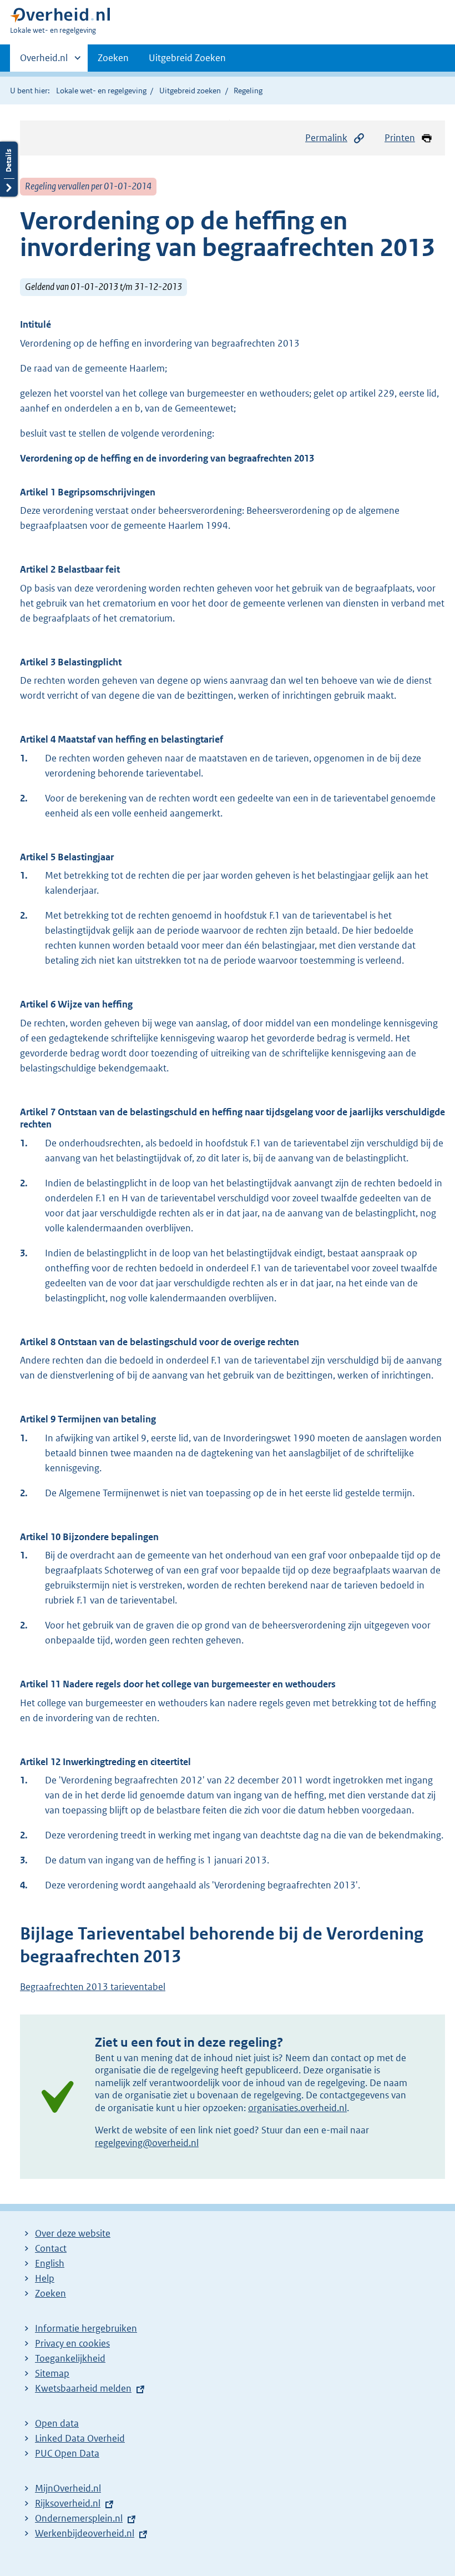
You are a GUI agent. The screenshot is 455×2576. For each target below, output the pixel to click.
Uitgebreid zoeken (190, 91)
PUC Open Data (67, 2453)
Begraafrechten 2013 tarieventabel (93, 1987)
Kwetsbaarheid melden (83, 2388)
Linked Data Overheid (80, 2438)
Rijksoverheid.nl (68, 2503)
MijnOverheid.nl (68, 2488)
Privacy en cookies (72, 2343)
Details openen (9, 169)
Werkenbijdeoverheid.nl (85, 2533)
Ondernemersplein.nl (79, 2518)
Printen (400, 138)
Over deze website (73, 2233)
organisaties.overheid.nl (297, 2108)
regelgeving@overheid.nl (147, 2143)
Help (45, 2278)
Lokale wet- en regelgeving (101, 91)
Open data (57, 2423)
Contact (51, 2248)
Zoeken (113, 58)
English (50, 2263)
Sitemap (52, 2373)
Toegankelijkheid (70, 2358)
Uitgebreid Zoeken (187, 58)
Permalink (326, 138)
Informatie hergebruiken (86, 2328)
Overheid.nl (44, 62)
